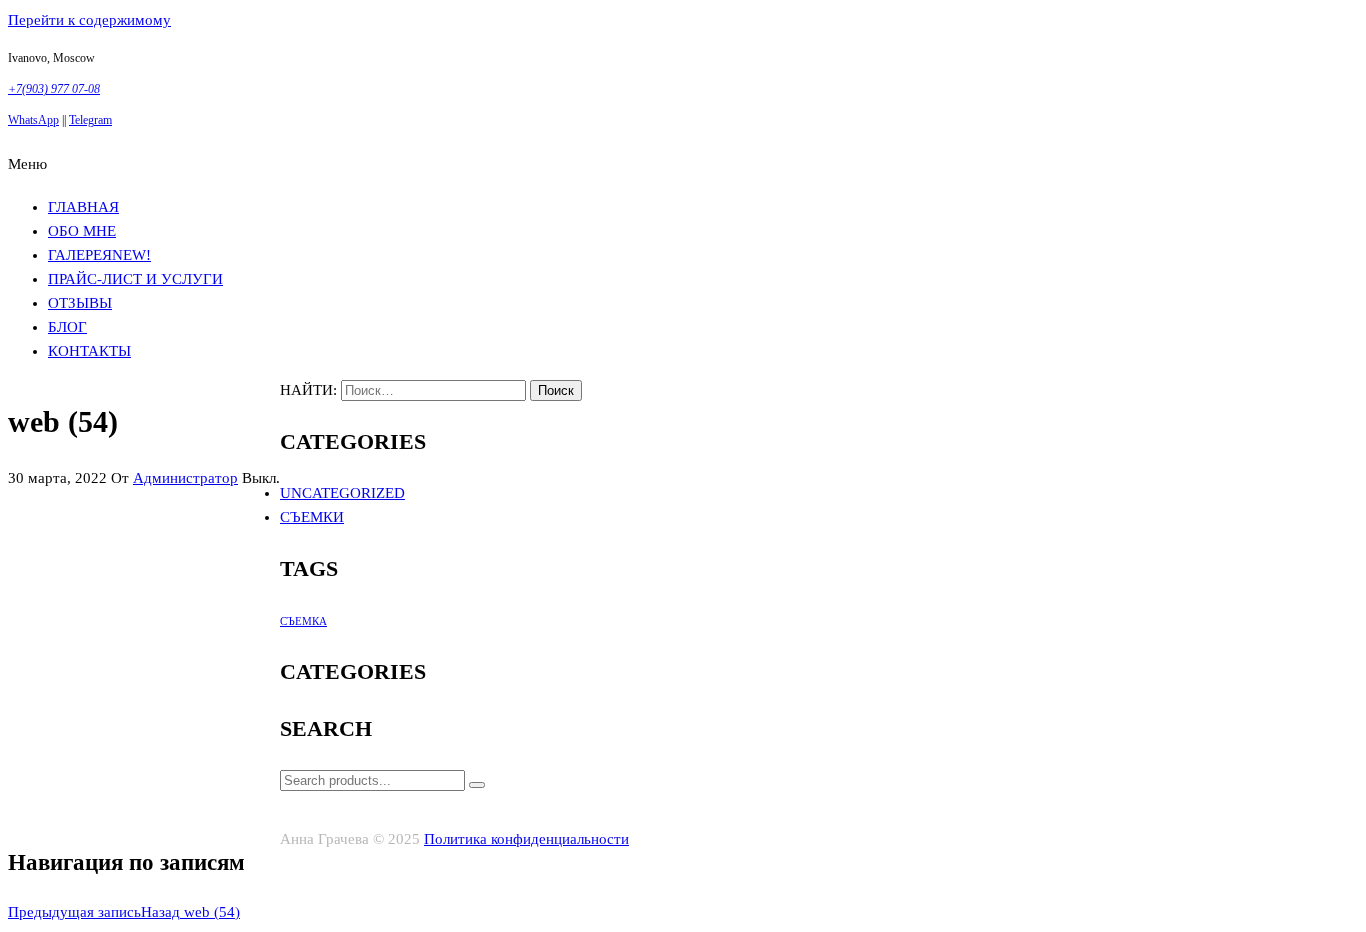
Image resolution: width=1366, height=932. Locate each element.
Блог (67, 327)
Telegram (90, 120)
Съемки (312, 517)
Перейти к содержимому (89, 20)
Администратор (185, 478)
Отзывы (80, 303)
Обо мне (82, 231)
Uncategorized (342, 493)
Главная (83, 207)
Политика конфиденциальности (526, 839)
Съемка (303, 621)
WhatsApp (33, 120)
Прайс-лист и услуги (135, 279)
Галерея (99, 255)
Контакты (89, 351)
